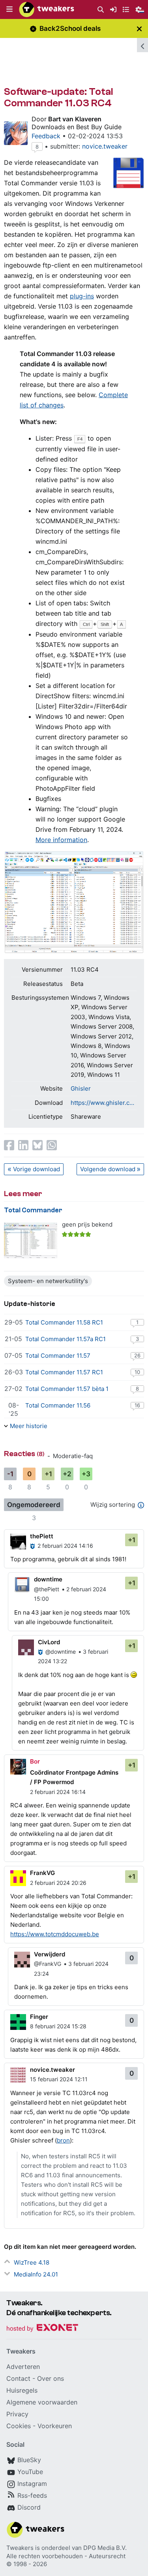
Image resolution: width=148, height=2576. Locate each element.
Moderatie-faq (73, 1456)
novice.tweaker (105, 146)
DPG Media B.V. (105, 2548)
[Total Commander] (31, 1241)
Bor (35, 1761)
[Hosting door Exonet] (42, 2329)
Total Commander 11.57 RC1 (64, 1372)
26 (137, 1355)
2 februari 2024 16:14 (58, 1792)
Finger (39, 2017)
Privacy (17, 2414)
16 (137, 1405)
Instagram (32, 2484)
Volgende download (108, 1169)
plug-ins (82, 296)
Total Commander (33, 1210)
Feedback (46, 136)
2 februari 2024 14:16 (65, 1546)
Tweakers (20, 2548)
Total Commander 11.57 (58, 1356)
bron (63, 2140)
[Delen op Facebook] (9, 1145)
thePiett (42, 1536)
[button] (9, 9)
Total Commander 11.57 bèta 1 (67, 1389)
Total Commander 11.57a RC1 (66, 1339)
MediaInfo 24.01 (36, 2274)
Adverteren (23, 2367)
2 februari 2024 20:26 (58, 1883)
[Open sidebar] (142, 45)
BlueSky (29, 2460)
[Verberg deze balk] (139, 29)
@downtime (61, 1652)
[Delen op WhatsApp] (52, 1145)
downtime (48, 1579)
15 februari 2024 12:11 (59, 2079)
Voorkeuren (55, 2426)
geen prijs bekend (87, 1224)
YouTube (30, 2472)
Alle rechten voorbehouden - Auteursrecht (66, 2556)
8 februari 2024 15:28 (58, 2026)
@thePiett (47, 1589)
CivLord (49, 1642)
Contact (18, 2378)
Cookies (19, 2426)
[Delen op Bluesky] (37, 1145)
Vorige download (37, 1169)
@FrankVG (48, 1964)
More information (61, 840)
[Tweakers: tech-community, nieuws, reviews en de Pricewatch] (47, 9)
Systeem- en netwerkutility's (48, 1281)
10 (137, 1372)
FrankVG (42, 1873)
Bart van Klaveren (75, 119)
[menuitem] (101, 10)
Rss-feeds (32, 2495)
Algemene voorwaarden (42, 2402)
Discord (29, 2507)
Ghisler (81, 1088)
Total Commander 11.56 (58, 1405)
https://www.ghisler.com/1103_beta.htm (104, 1103)
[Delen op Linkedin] (23, 1145)
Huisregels (22, 2390)
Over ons (51, 2378)
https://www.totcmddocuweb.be (55, 1934)
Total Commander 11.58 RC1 (64, 1322)
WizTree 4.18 (32, 2262)
